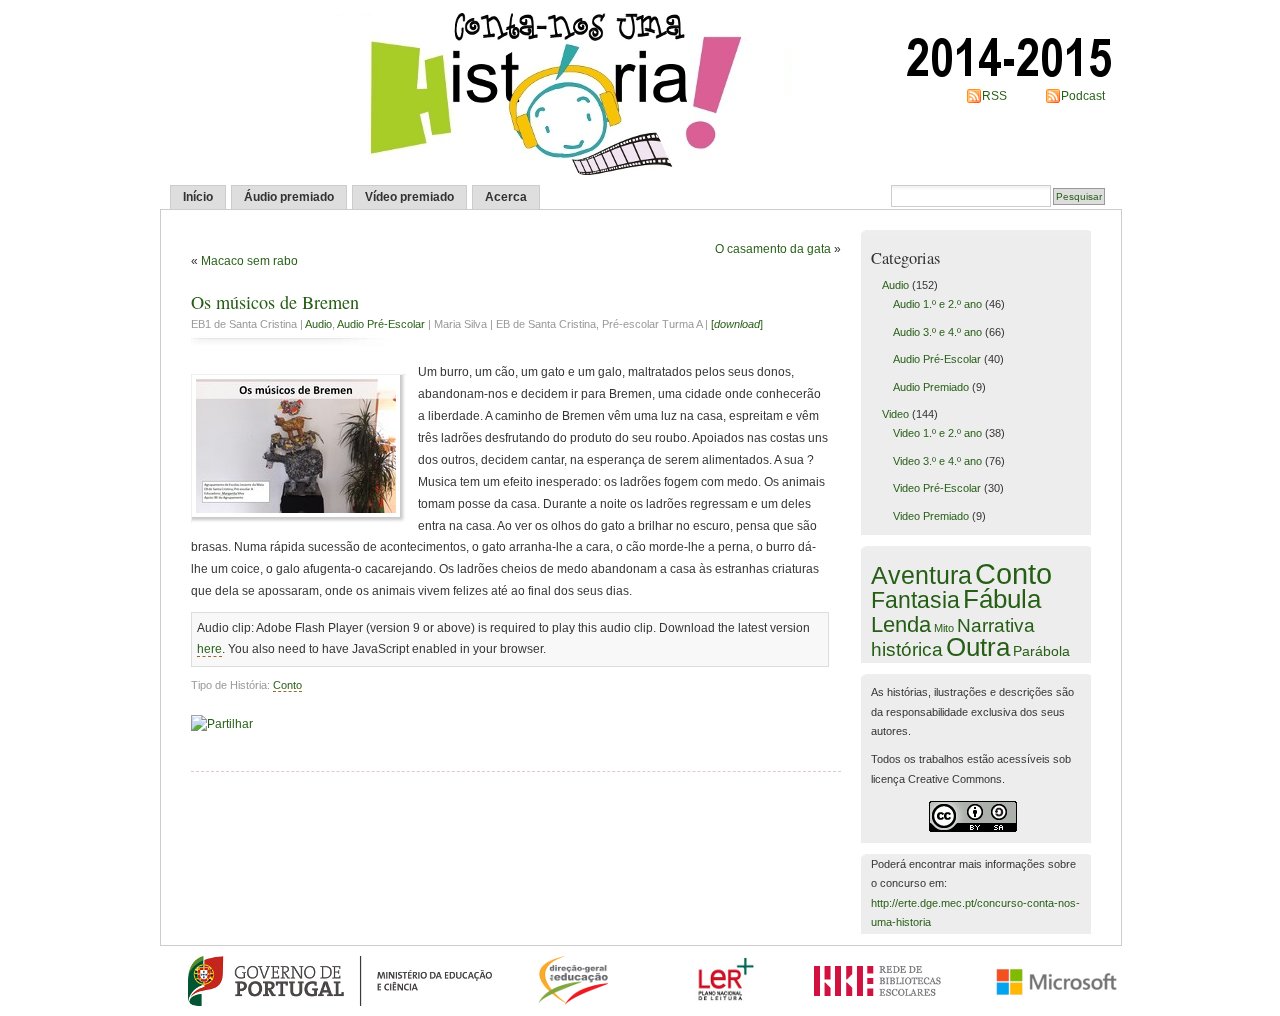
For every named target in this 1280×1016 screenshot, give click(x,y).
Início (198, 197)
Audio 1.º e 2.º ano (937, 304)
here (209, 649)
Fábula (1002, 599)
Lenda (901, 624)
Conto (287, 685)
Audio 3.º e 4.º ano (937, 332)
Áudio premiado (289, 197)
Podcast (1083, 96)
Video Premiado (931, 516)
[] (737, 324)
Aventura (921, 575)
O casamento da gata (773, 249)
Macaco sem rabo (249, 261)
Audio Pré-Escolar (381, 324)
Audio (318, 324)
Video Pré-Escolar (937, 488)
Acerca (506, 197)
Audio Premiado (931, 387)
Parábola (1041, 651)
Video (895, 414)
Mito (944, 628)
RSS (994, 96)
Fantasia (915, 600)
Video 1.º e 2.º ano (937, 433)
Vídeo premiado (409, 197)
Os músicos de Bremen (275, 302)
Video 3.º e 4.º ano (937, 461)
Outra (978, 647)
